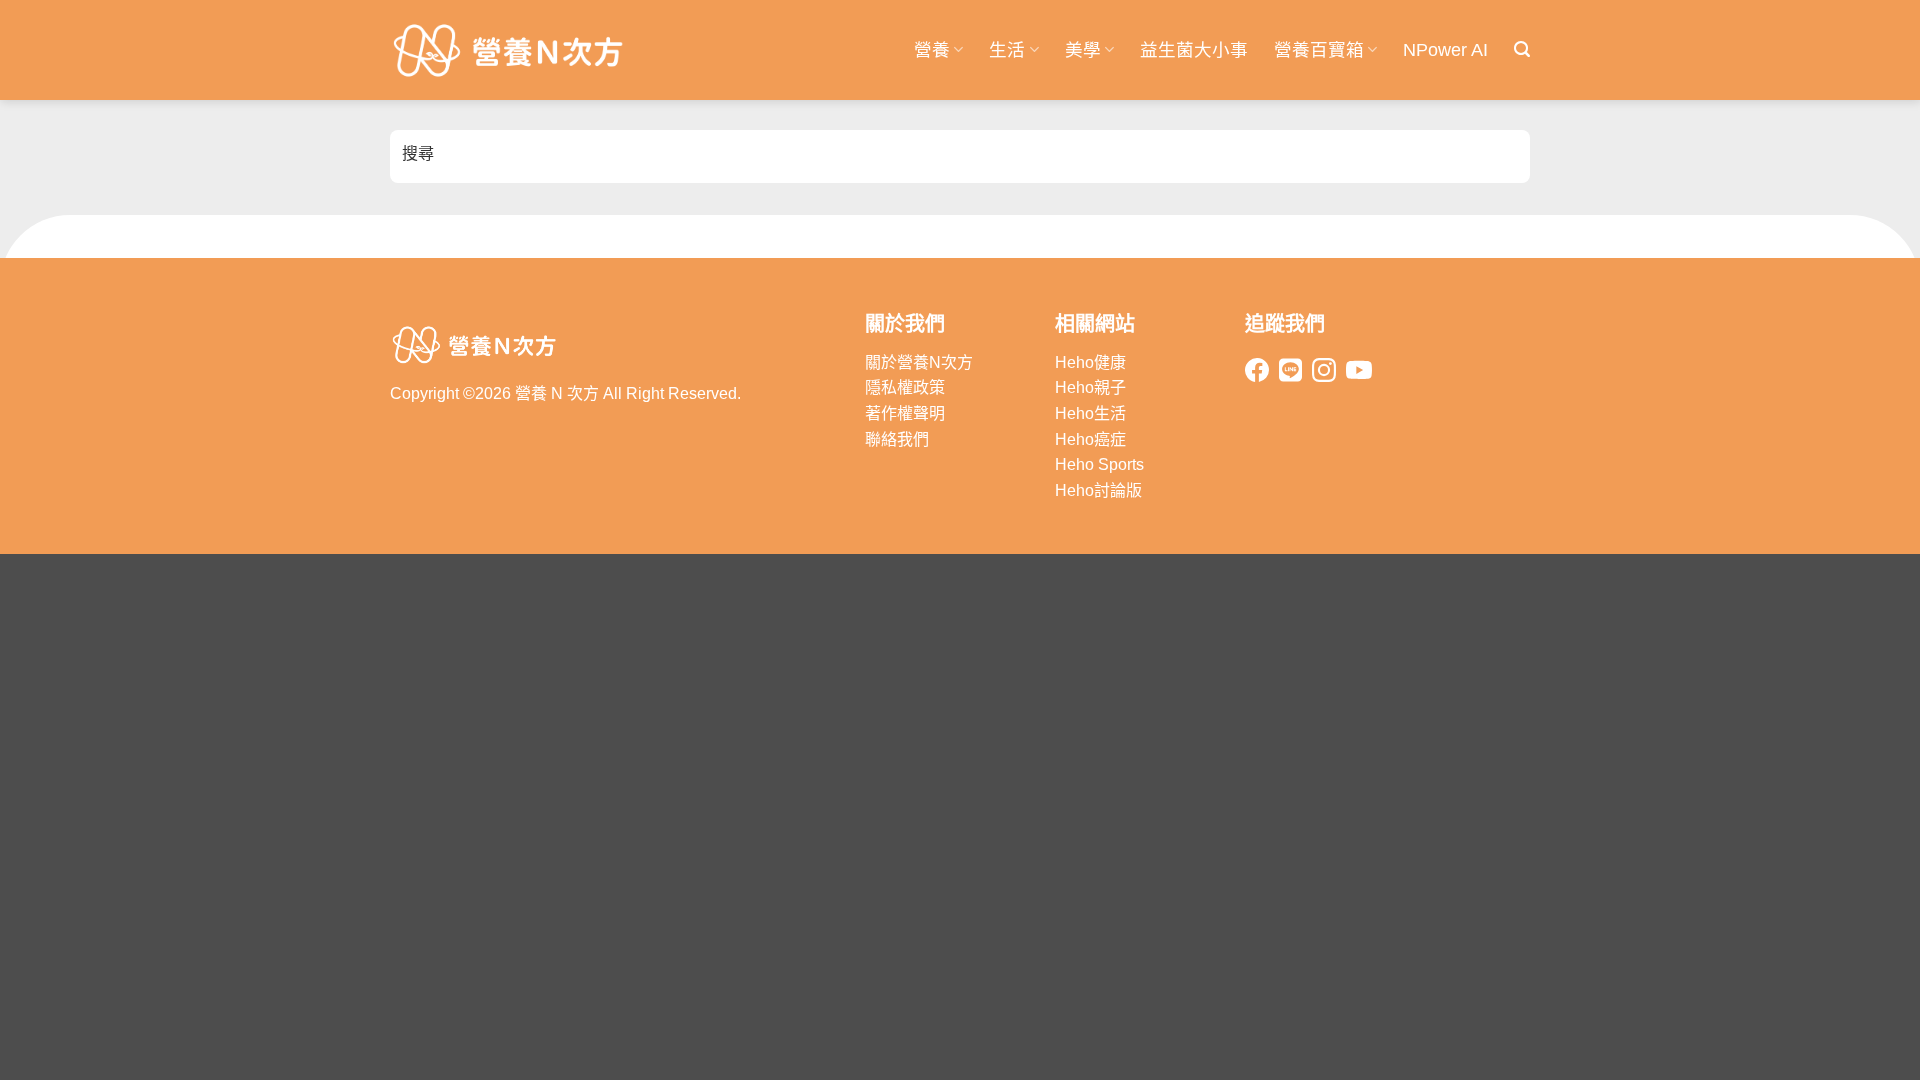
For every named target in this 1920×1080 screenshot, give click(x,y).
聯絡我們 (897, 439)
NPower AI (1445, 50)
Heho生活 (1090, 413)
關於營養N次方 (919, 362)
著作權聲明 (905, 413)
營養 (932, 50)
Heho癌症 (1090, 439)
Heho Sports (1099, 464)
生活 (1007, 50)
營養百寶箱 (1319, 50)
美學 (1083, 50)
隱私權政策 (905, 387)
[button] (1522, 49)
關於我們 (905, 324)
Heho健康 (1090, 362)
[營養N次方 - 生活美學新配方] (510, 50)
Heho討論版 (1098, 490)
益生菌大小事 (1194, 50)
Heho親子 (1090, 387)
